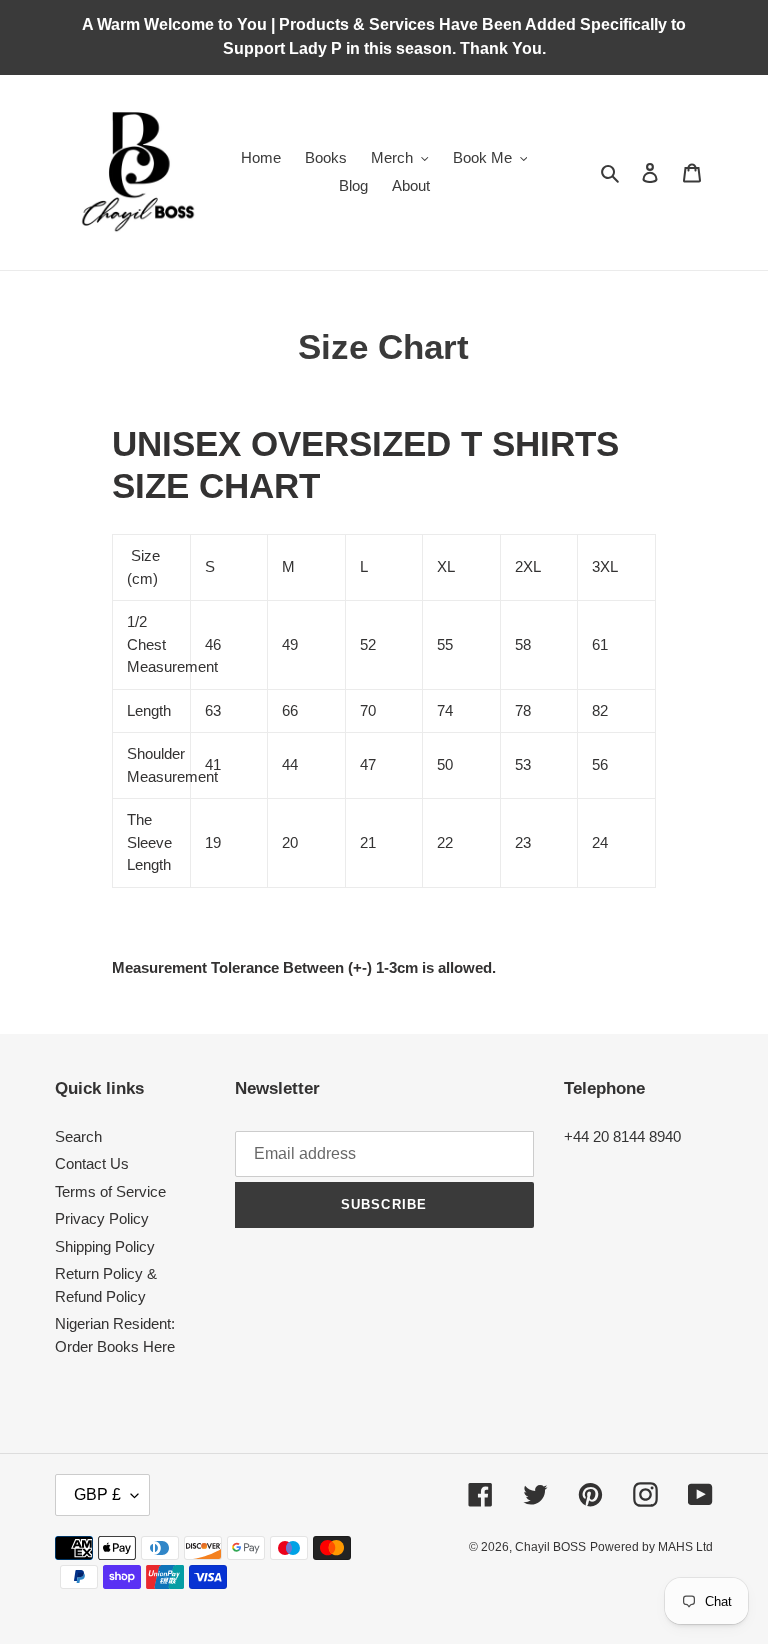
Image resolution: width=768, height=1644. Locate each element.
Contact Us (92, 1163)
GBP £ (97, 1494)
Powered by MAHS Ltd (651, 1547)
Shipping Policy (105, 1246)
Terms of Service (110, 1191)
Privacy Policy (102, 1218)
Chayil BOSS (550, 1547)
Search (78, 1136)
